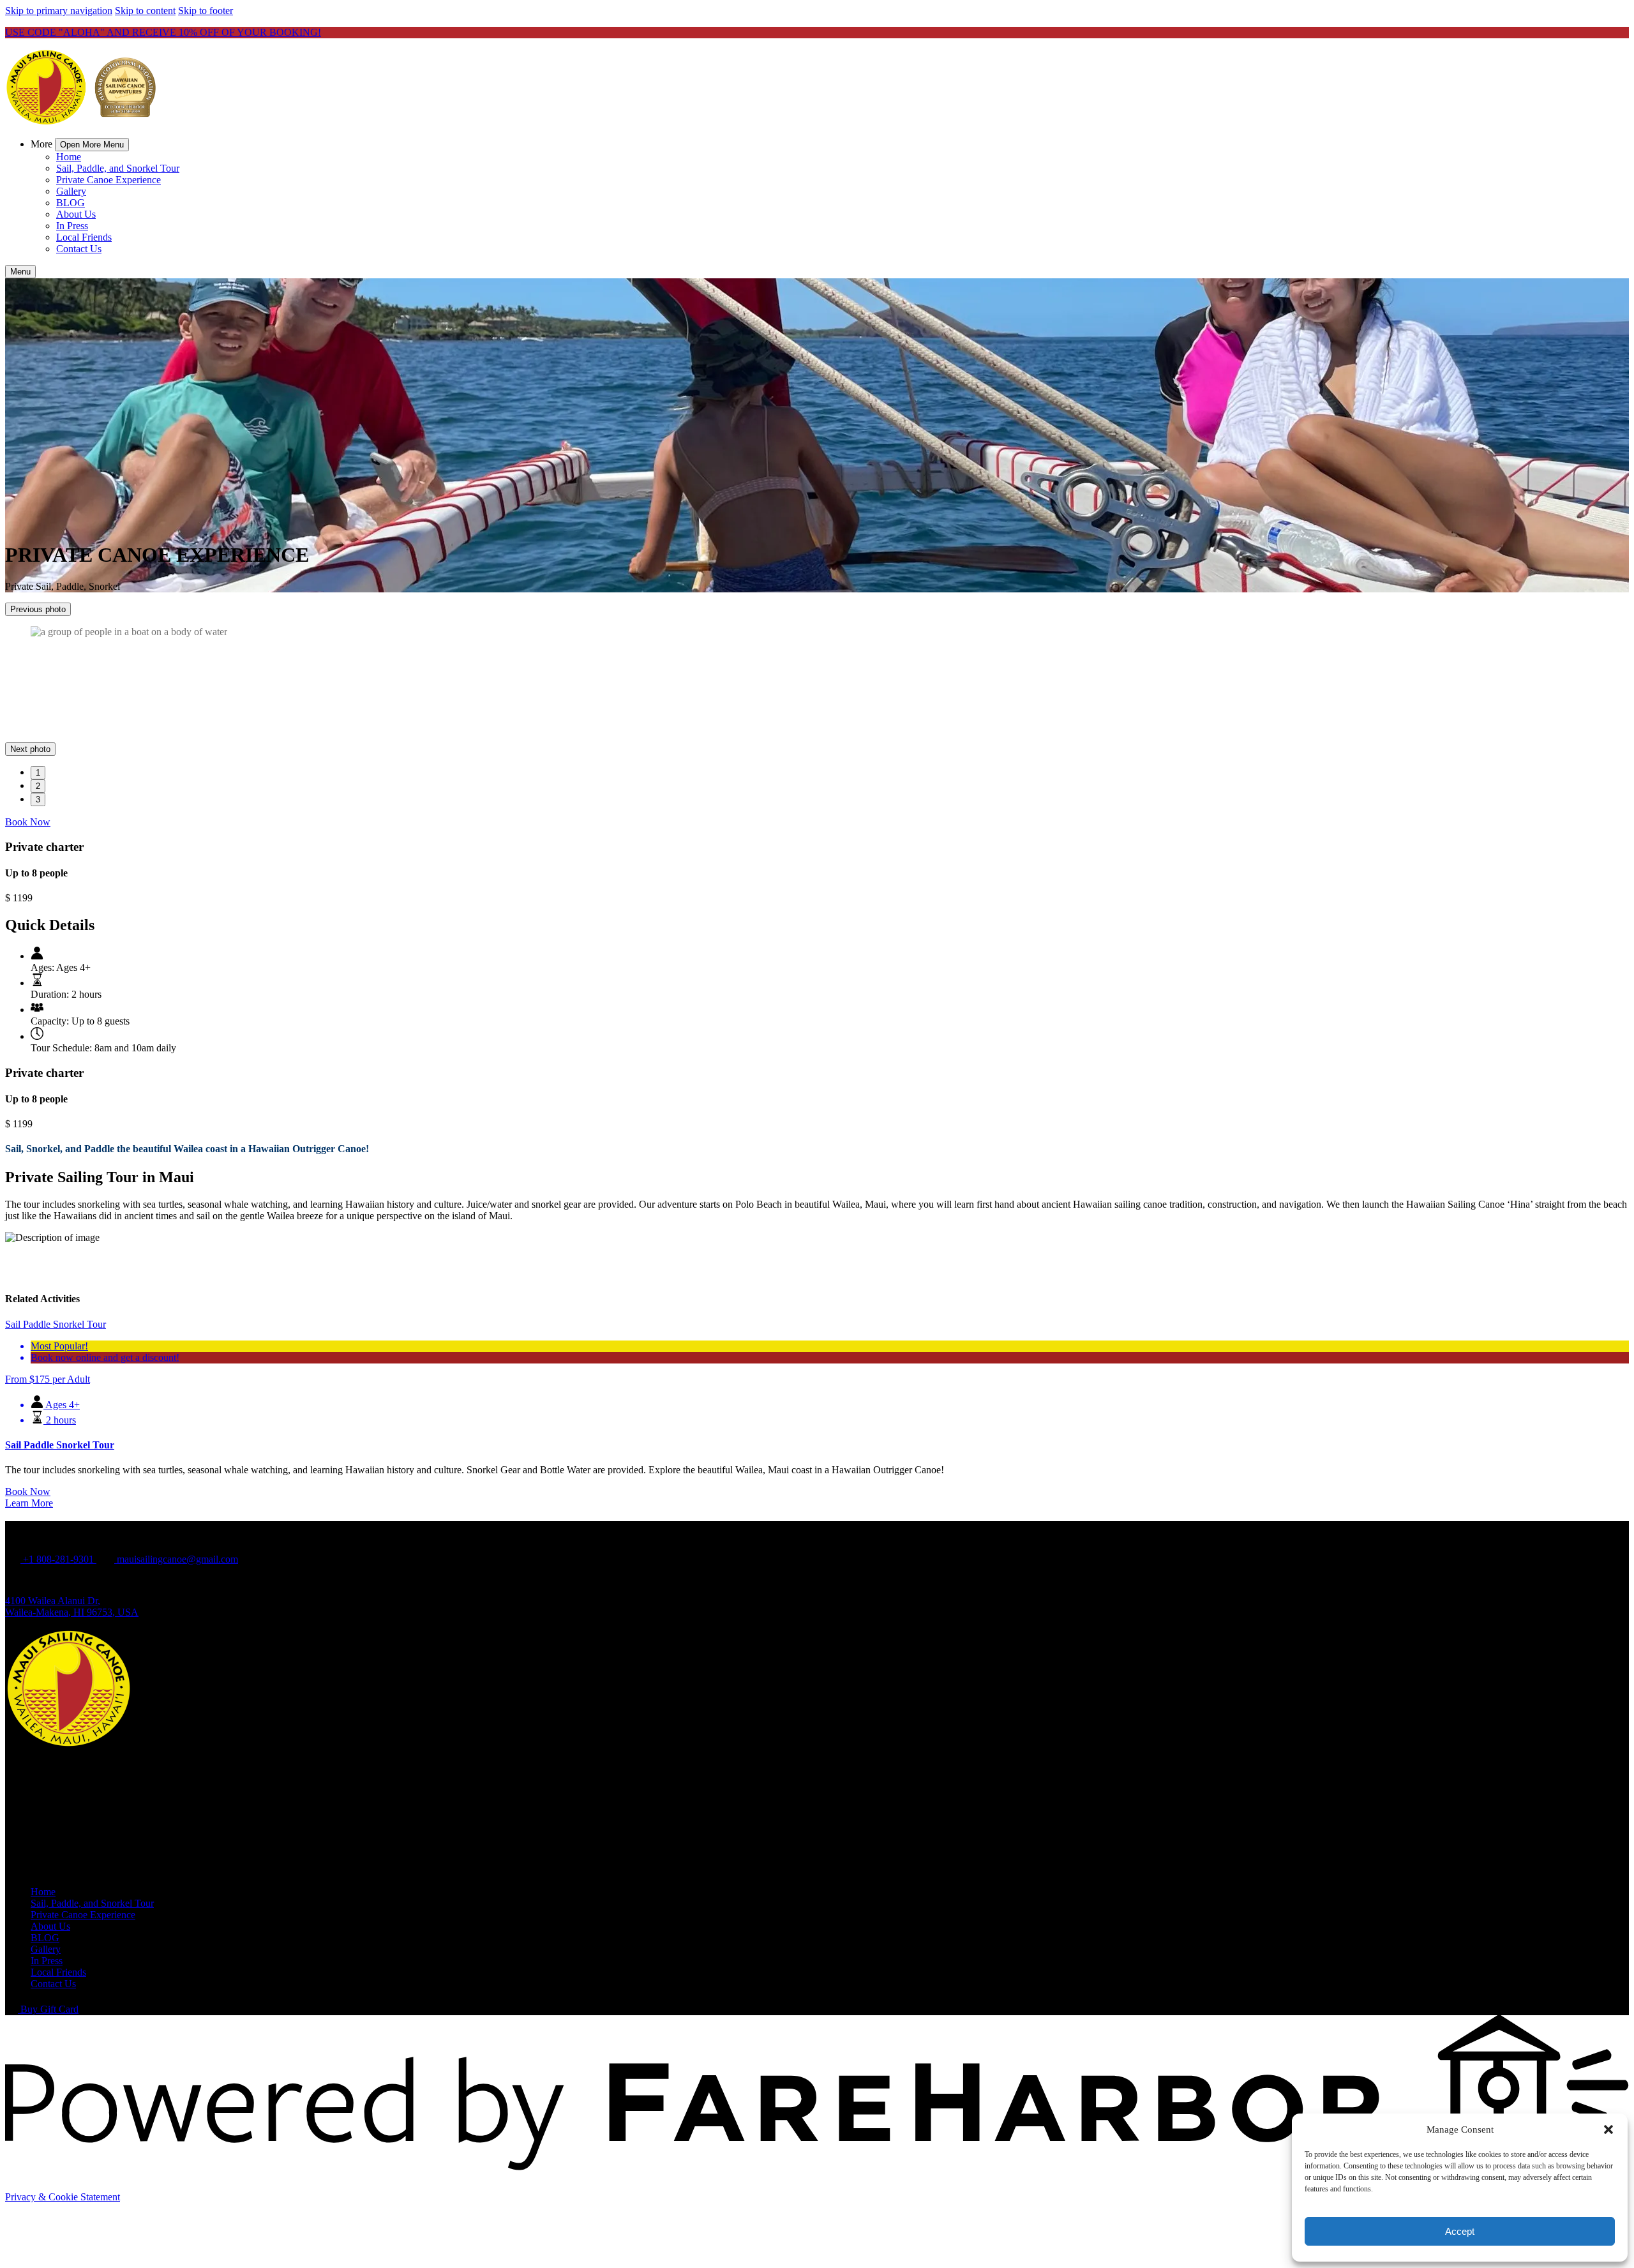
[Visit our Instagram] (38, 1722)
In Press (72, 226)
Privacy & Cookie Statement (63, 2113)
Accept (1460, 2231)
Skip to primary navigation (59, 11)
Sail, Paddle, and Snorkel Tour (118, 168)
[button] (1608, 2129)
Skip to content (145, 11)
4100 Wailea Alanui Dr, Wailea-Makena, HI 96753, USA (72, 1522)
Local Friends (84, 237)
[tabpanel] (817, 632)
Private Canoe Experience (109, 180)
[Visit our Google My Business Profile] (39, 1704)
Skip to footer (206, 11)
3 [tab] (38, 715)
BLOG (71, 203)
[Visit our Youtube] (37, 1758)
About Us (76, 214)
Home (69, 157)
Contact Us (79, 249)
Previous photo (38, 609)
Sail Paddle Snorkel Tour (60, 1361)
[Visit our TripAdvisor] (43, 1740)
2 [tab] (38, 702)
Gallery (71, 191)
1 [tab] (38, 688)
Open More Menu (92, 145)
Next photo (30, 665)
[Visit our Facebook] (38, 1687)
